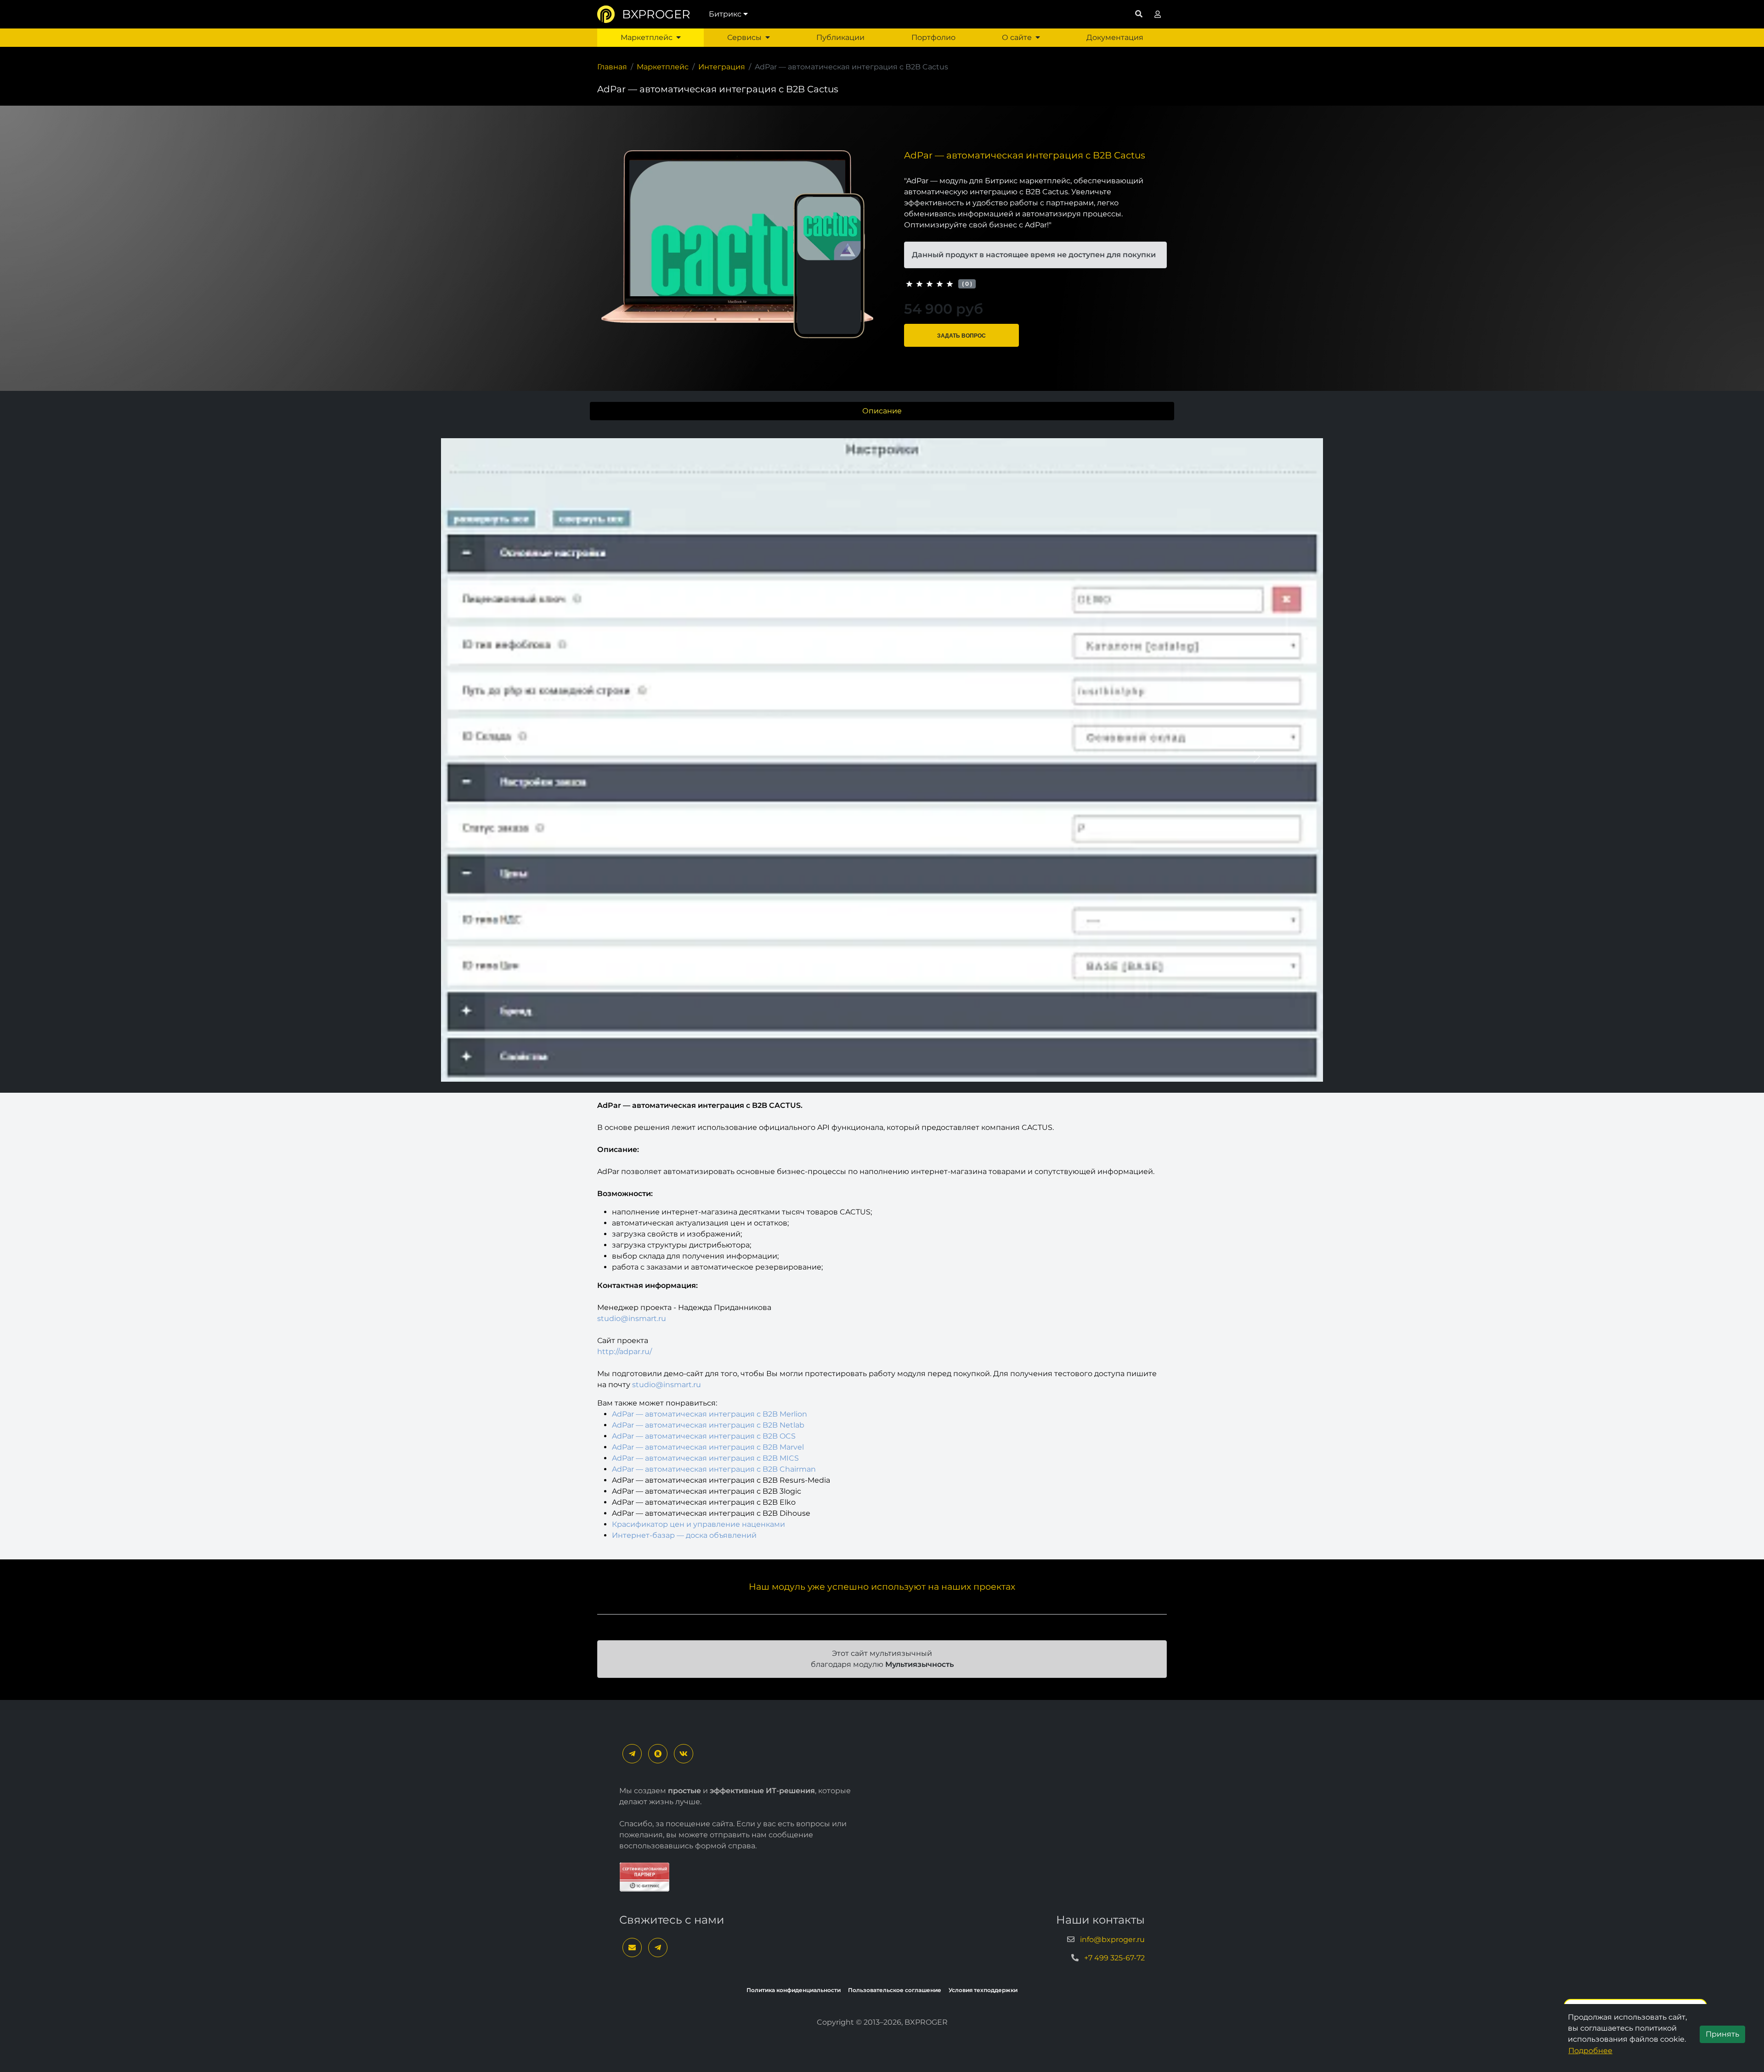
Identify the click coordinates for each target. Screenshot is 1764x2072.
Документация (1115, 37)
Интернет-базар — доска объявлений (684, 1535)
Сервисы (744, 37)
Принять (1722, 2034)
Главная (612, 67)
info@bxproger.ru (1112, 1939)
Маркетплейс (647, 37)
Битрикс (725, 14)
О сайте (1017, 37)
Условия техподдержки (983, 1990)
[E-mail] (632, 1948)
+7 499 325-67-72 (1114, 1958)
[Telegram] (632, 1754)
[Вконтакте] (684, 1754)
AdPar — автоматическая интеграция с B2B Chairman (714, 1469)
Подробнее (1590, 2051)
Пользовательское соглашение (895, 1990)
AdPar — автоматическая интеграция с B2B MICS (705, 1458)
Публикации (840, 37)
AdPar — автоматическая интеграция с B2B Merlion (710, 1414)
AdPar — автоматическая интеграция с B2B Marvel (708, 1447)
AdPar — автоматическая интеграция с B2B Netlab (708, 1425)
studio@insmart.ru (632, 1318)
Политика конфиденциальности (794, 1990)
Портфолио (933, 37)
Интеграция (722, 67)
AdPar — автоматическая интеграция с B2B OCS (704, 1436)
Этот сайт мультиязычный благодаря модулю (882, 1659)
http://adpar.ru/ (625, 1352)
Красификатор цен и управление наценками (698, 1524)
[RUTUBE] (658, 1754)
